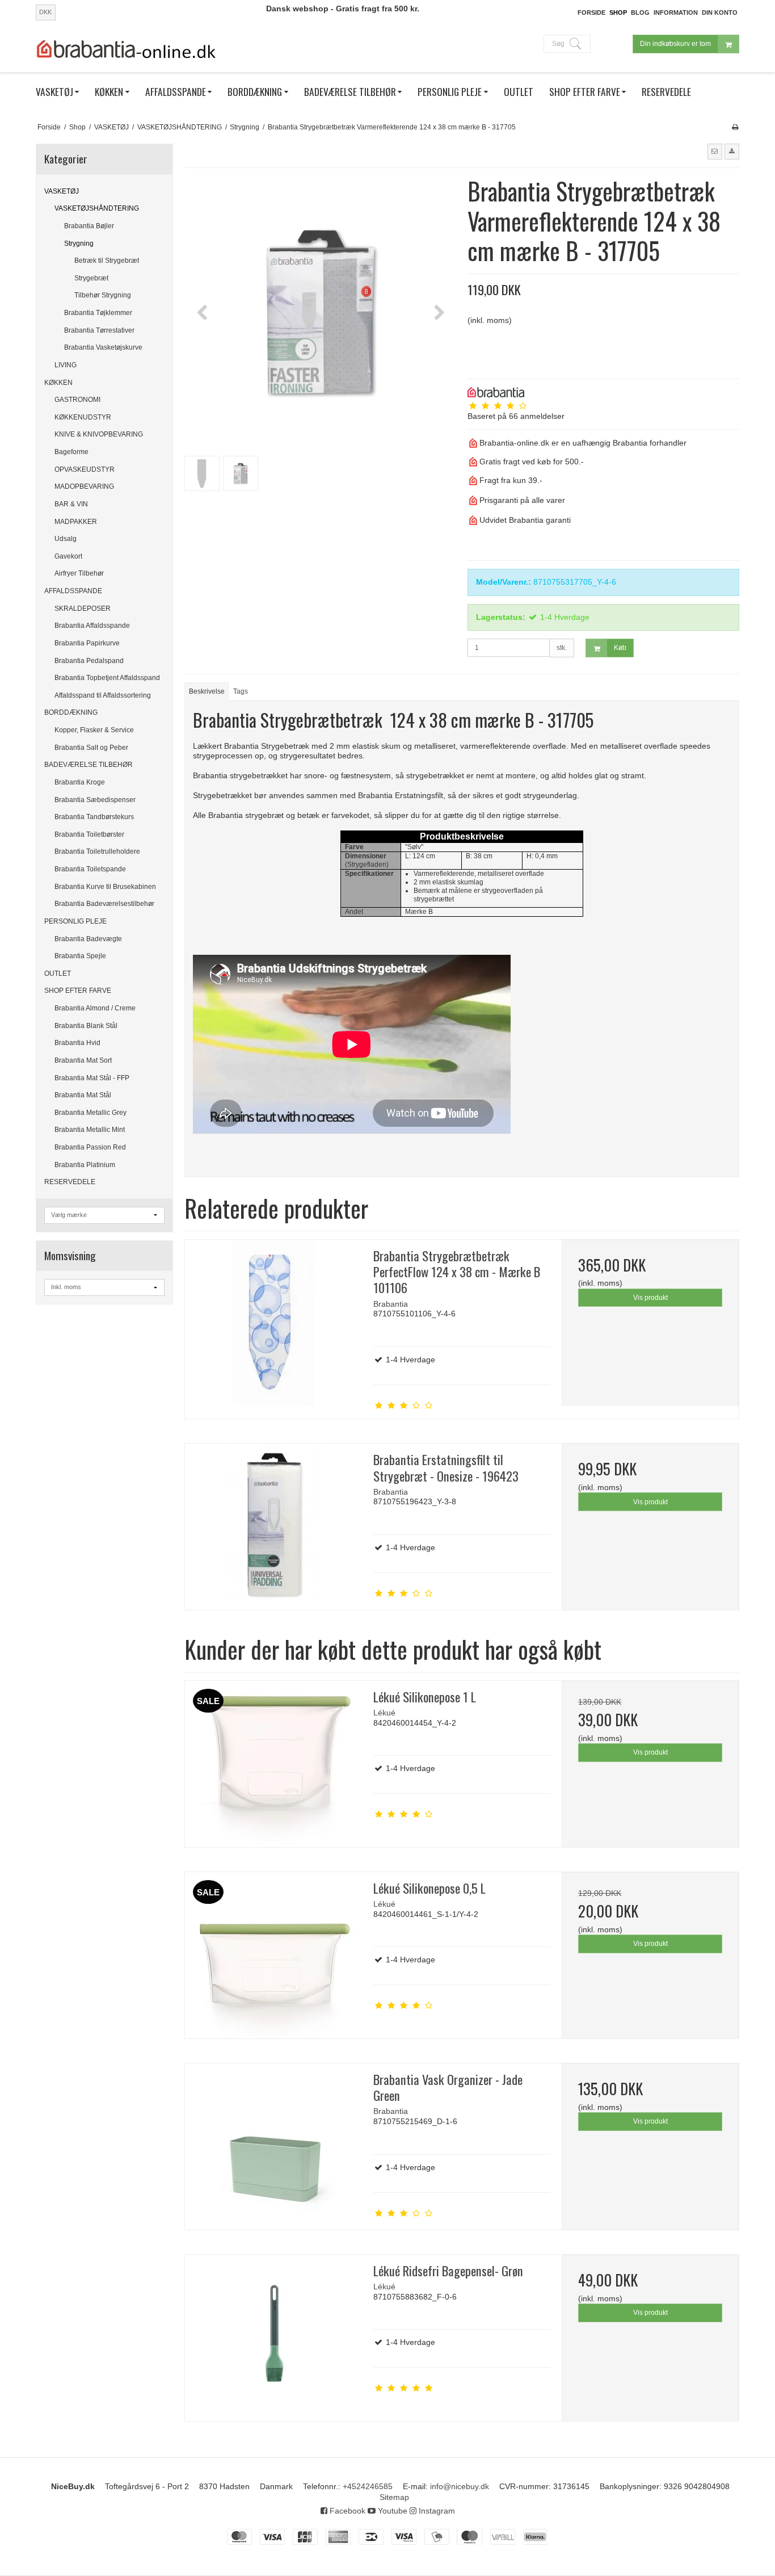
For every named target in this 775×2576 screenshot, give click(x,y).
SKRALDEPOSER (83, 609)
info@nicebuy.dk (460, 2486)
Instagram (436, 2511)
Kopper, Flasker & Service (94, 730)
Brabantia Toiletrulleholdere (97, 851)
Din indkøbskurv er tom (675, 44)
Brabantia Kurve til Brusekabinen (105, 887)
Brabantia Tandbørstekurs (94, 817)
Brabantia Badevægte (88, 939)
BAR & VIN (71, 504)
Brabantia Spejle (80, 956)
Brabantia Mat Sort (83, 1060)
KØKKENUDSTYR (83, 417)
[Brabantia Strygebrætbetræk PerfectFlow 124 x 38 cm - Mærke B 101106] (273, 1323)
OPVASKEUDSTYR (85, 469)
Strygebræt (91, 278)
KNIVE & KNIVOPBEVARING (99, 434)
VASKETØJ (62, 191)
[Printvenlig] (735, 127)
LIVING (66, 365)
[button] (715, 152)
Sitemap (394, 2497)
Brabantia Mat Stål (83, 1095)
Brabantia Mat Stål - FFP (92, 1078)
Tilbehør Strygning (103, 295)
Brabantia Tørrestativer (99, 330)
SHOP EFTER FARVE (78, 991)
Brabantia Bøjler (89, 226)
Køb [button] (620, 648)
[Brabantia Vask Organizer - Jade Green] (273, 2147)
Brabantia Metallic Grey (90, 1113)
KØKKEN (58, 383)
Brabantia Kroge (80, 782)
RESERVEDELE (70, 1182)
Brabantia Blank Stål (86, 1026)
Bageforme (71, 452)
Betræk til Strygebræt (107, 261)
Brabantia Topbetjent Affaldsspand (107, 678)
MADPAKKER (76, 522)
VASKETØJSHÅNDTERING (97, 208)
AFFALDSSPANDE (73, 591)
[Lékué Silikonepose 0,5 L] (273, 1955)
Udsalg (66, 539)
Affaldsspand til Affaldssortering (103, 695)
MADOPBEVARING (84, 486)
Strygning (79, 244)
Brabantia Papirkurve (87, 643)
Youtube (391, 2511)
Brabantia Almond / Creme (95, 1008)
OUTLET (58, 974)
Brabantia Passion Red (90, 1147)
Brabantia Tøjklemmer (98, 313)
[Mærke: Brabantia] (496, 392)
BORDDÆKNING (71, 712)
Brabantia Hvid (77, 1043)
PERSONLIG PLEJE (75, 921)
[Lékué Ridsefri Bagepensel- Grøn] (273, 2338)
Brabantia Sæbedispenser (95, 800)
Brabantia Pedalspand (89, 661)
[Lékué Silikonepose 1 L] (273, 1764)
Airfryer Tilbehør (79, 573)
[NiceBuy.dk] (127, 49)
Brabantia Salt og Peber (91, 748)
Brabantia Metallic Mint (90, 1130)
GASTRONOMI (77, 400)
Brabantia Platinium (85, 1165)
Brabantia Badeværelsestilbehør (104, 904)
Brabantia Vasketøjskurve (103, 347)
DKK (45, 12)
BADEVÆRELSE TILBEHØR (89, 765)
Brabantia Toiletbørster (89, 834)
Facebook (346, 2511)
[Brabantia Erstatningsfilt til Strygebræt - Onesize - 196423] (273, 1527)
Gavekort (68, 556)
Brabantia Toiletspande (90, 869)
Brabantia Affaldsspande (92, 626)
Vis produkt (650, 1298)
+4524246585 (368, 2486)
